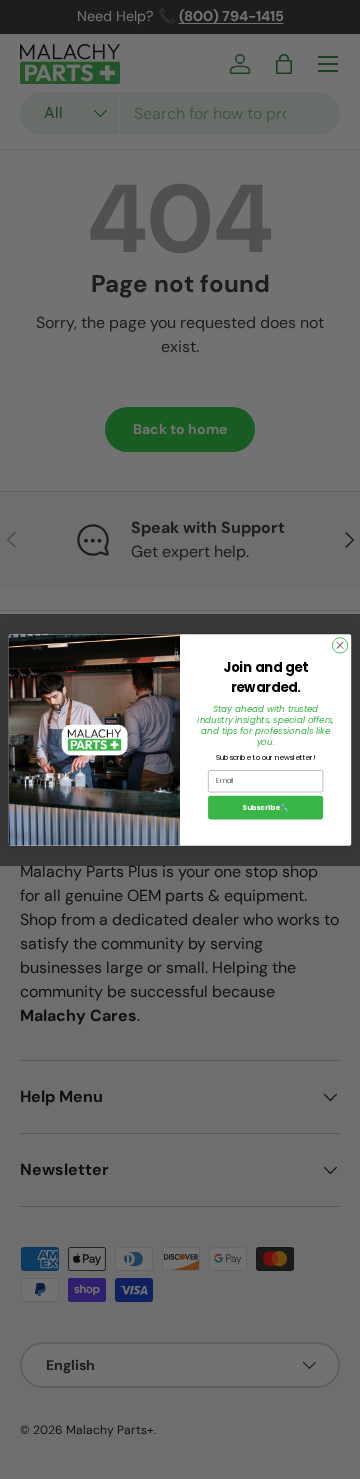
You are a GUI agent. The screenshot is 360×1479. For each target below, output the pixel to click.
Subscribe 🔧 (265, 807)
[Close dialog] (339, 644)
